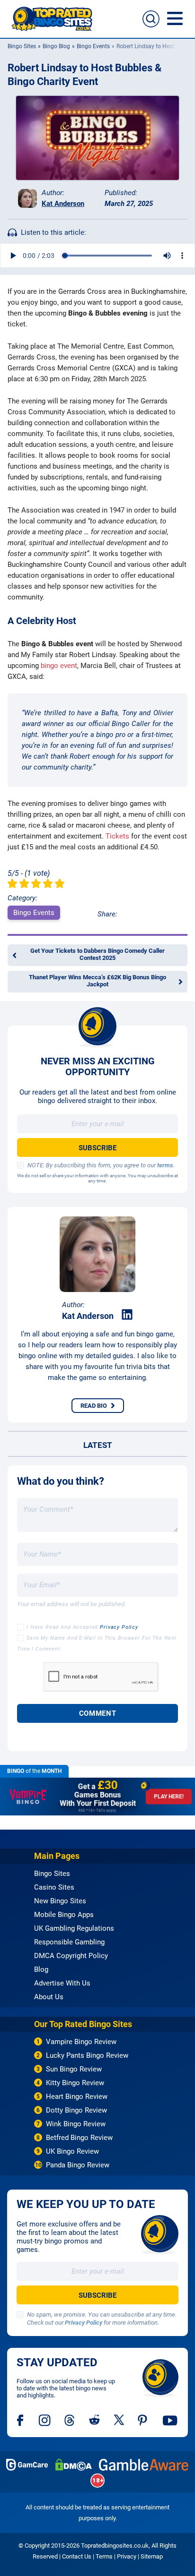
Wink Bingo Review (76, 2124)
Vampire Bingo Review (81, 2042)
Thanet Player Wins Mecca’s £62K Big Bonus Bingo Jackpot (97, 981)
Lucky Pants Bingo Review (87, 2055)
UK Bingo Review (72, 2151)
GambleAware (144, 2465)
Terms (104, 2556)
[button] (151, 19)
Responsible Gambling (69, 1942)
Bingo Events (93, 46)
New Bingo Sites (60, 1901)
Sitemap (152, 2556)
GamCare (27, 2465)
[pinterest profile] (143, 2420)
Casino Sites (54, 1887)
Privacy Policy (119, 1627)
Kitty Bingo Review (75, 2083)
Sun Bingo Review (74, 2069)
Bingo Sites (22, 46)
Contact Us (77, 2556)
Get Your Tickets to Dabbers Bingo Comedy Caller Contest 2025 (97, 954)
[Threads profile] (70, 2420)
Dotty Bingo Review (76, 2110)
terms (165, 1165)
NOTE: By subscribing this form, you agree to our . (101, 1165)
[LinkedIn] (127, 1315)
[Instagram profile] (45, 2420)
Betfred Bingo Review (79, 2138)
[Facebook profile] (21, 2420)
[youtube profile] (170, 2420)
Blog (41, 1969)
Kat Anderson (63, 204)
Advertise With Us (62, 1983)
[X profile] (119, 2420)
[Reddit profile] (94, 2420)
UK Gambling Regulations (74, 1928)
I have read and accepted (82, 1627)
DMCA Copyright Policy (71, 1956)
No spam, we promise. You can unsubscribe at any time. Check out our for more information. (102, 2319)
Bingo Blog (56, 46)
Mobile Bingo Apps (64, 1915)
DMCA (74, 2465)
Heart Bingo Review (77, 2097)
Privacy (127, 2556)
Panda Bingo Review (78, 2165)
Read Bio (94, 1406)
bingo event (59, 666)
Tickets (117, 836)
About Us (49, 1997)
